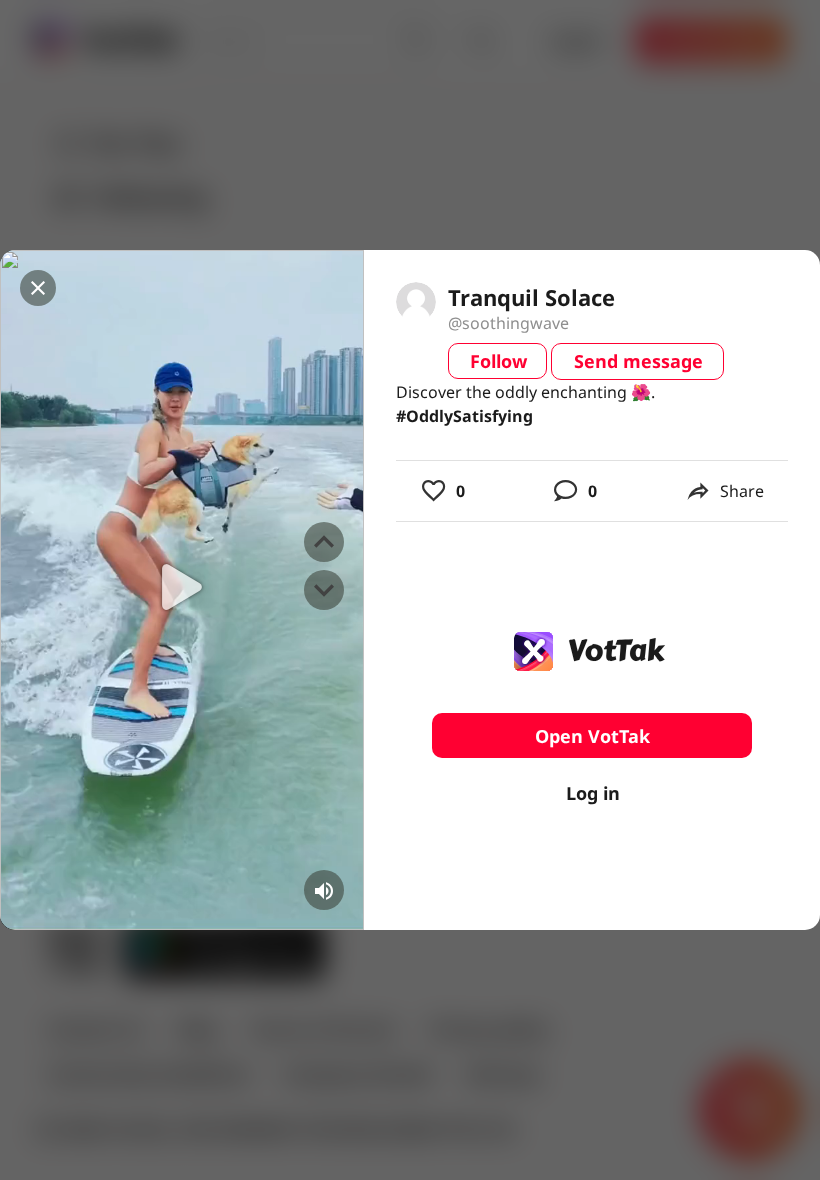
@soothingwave (508, 323)
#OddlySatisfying (464, 416)
